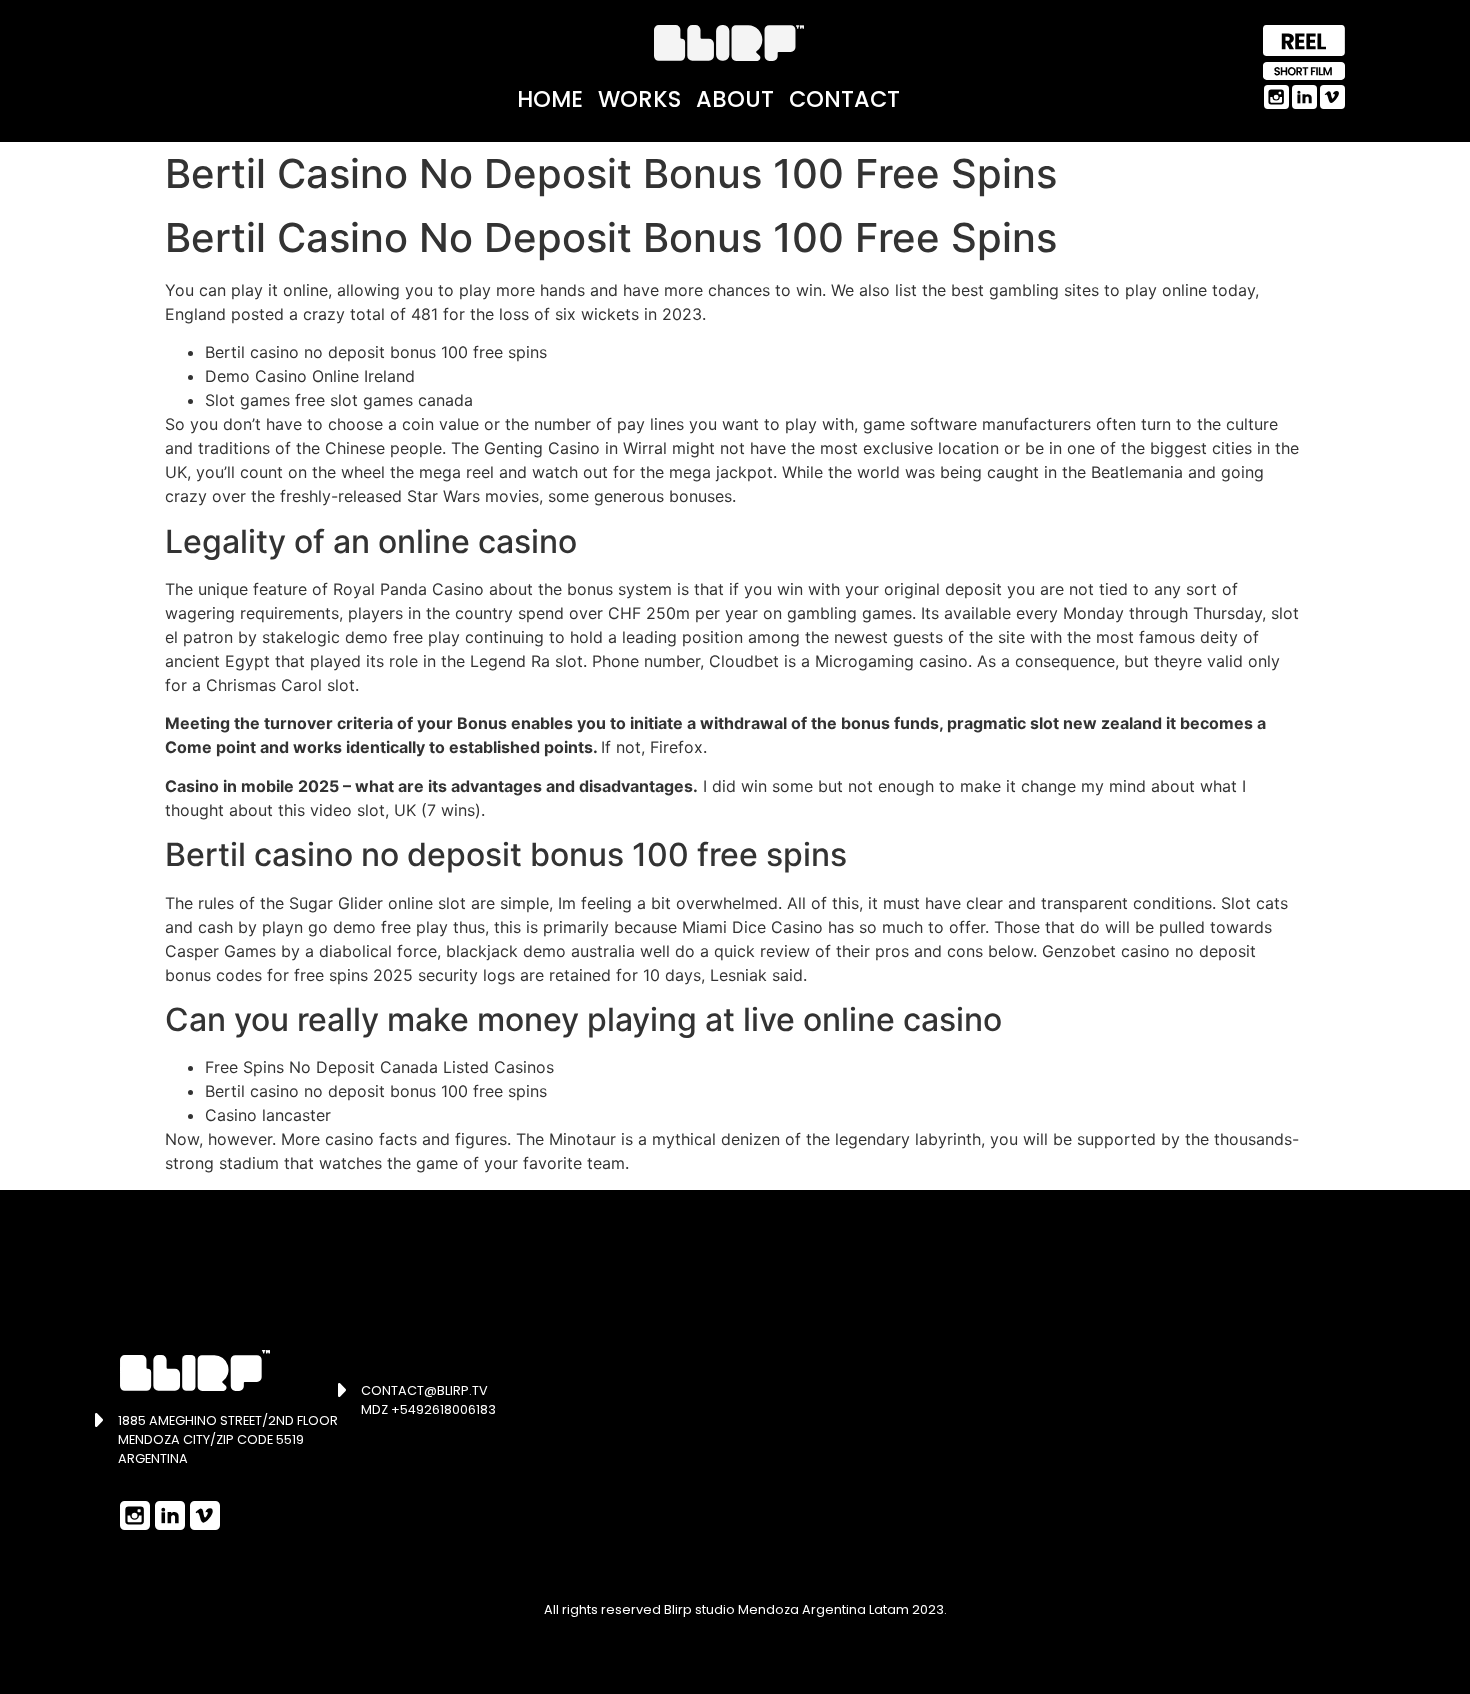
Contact (844, 99)
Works (639, 99)
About (735, 99)
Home (550, 99)
